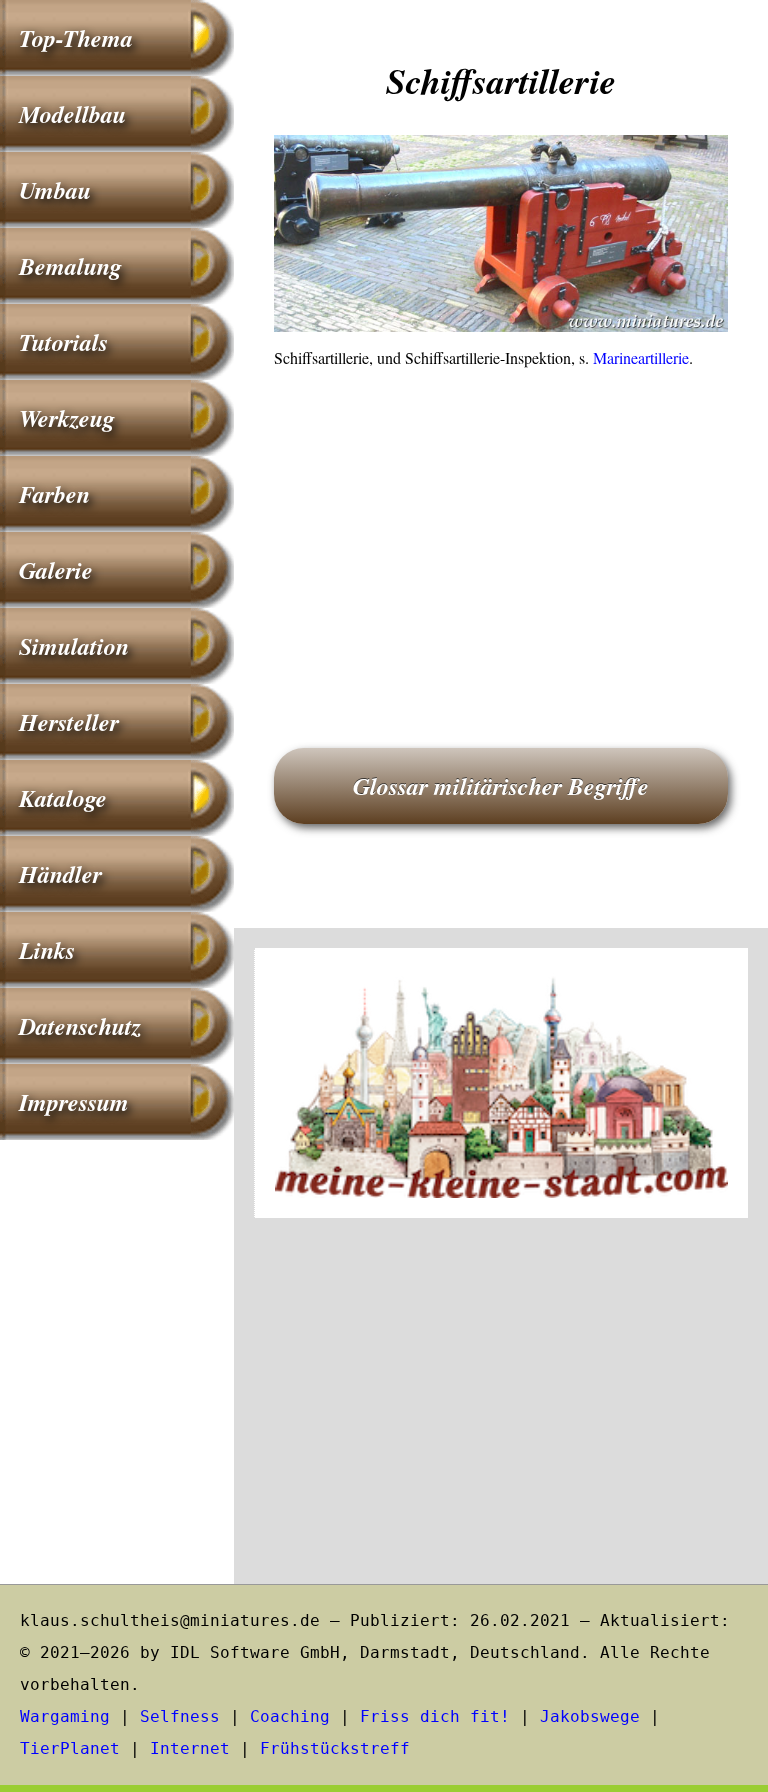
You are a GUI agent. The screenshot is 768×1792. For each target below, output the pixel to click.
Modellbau (72, 114)
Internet (190, 1748)
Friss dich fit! (435, 1716)
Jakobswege (590, 1716)
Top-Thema (76, 38)
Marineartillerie (641, 357)
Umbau (55, 190)
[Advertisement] (501, 530)
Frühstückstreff (335, 1748)
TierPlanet (70, 1748)
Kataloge (63, 798)
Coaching (290, 1716)
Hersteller (69, 722)
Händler (60, 874)
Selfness (180, 1716)
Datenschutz (80, 1026)
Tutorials (63, 342)
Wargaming (65, 1716)
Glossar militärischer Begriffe (501, 786)
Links (47, 950)
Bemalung (70, 266)
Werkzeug (67, 418)
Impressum (74, 1102)
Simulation (74, 646)
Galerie (56, 570)
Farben (54, 494)
